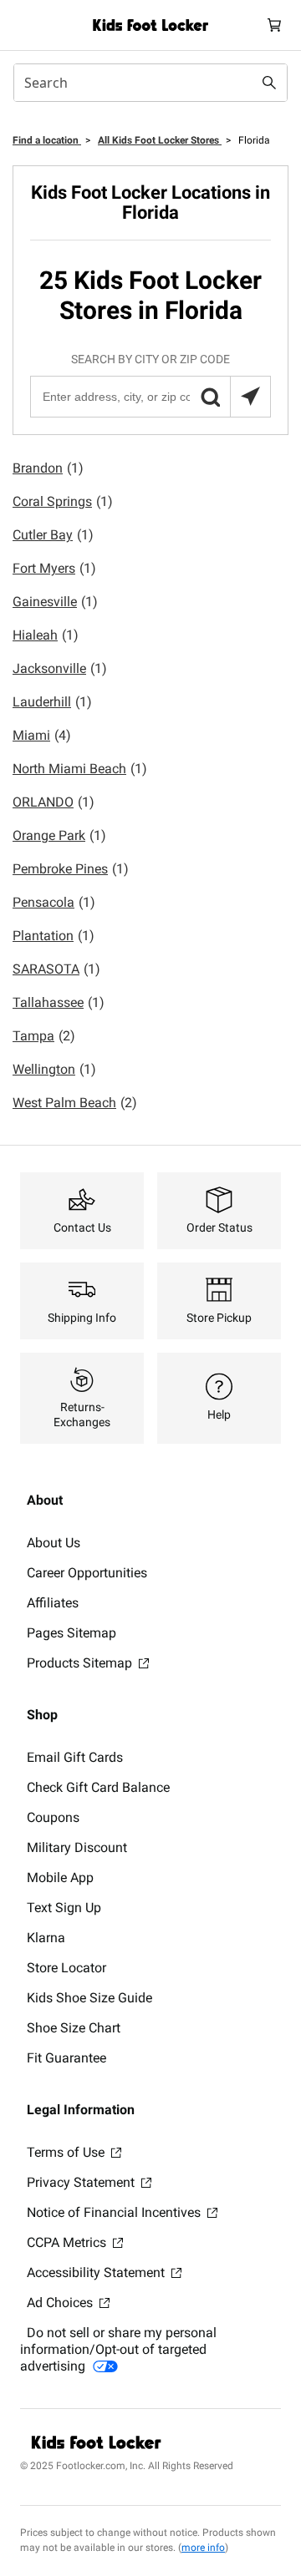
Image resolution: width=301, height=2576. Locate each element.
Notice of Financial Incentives (115, 2212)
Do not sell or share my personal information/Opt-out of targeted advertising (118, 2349)
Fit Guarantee (66, 2058)
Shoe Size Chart (74, 2028)
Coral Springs (63, 501)
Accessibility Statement (97, 2272)
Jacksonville (60, 668)
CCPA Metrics (68, 2242)
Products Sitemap (81, 1663)
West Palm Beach (75, 1103)
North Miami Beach (80, 769)
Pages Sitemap (71, 1633)
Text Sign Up (64, 1908)
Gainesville (55, 602)
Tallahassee (59, 1002)
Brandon (48, 468)
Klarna (46, 1938)
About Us (54, 1543)
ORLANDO (54, 802)
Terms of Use (67, 2152)
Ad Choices (61, 2303)
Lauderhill (52, 702)
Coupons (53, 1817)
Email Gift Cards (75, 1757)
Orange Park (59, 835)
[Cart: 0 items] (274, 25)
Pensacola (54, 902)
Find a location (47, 140)
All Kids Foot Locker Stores (160, 140)
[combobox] (150, 83)
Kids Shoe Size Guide (89, 1998)
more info (203, 2548)
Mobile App (60, 1878)
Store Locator (66, 1968)
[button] (210, 397)
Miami (42, 735)
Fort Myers (54, 568)
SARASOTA (56, 969)
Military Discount (77, 1847)
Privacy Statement (82, 2182)
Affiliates (53, 1603)
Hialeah (46, 635)
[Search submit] (269, 83)
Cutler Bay (53, 535)
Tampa (44, 1036)
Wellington (54, 1069)
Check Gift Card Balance (98, 1787)
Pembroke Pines (71, 869)
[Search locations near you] (250, 397)
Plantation (54, 936)
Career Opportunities (87, 1573)
